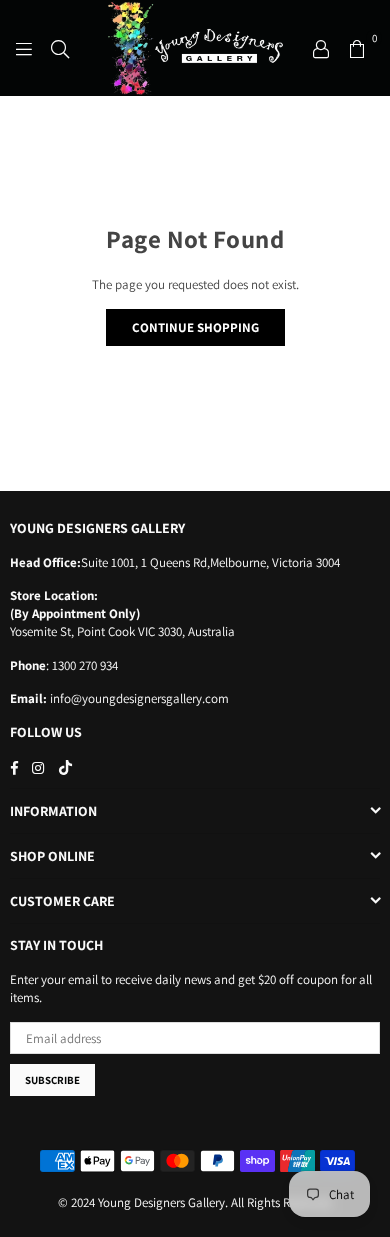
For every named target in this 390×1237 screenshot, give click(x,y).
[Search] (60, 48)
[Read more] (24, 48)
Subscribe (52, 1080)
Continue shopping (195, 327)
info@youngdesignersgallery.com (138, 698)
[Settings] (321, 48)
